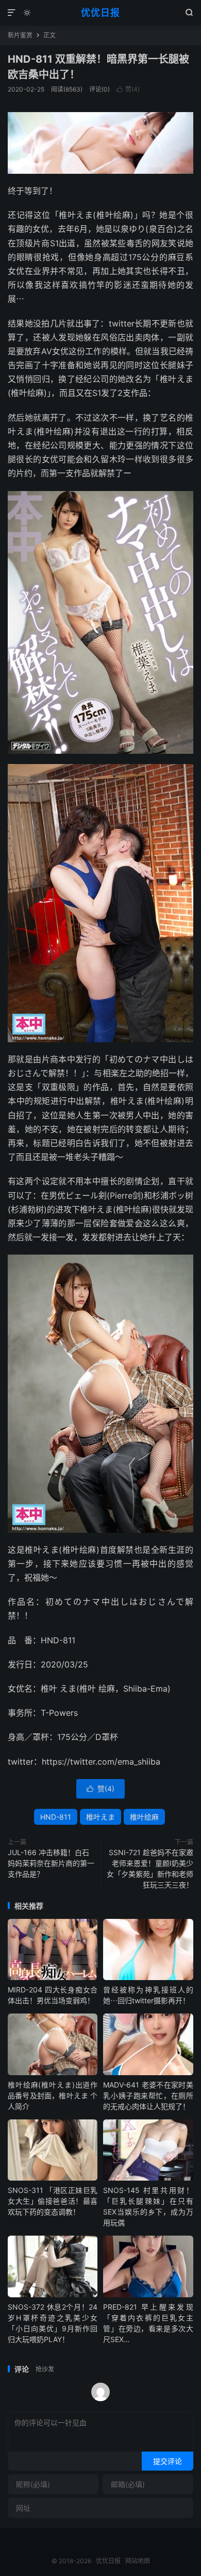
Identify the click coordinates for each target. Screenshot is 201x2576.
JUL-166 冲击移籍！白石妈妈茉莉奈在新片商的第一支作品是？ (51, 1863)
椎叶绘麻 (144, 1817)
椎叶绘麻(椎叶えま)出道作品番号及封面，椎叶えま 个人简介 (53, 2096)
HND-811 (56, 1817)
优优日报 (100, 13)
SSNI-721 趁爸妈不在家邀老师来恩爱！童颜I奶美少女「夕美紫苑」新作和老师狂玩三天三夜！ (150, 1868)
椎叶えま (100, 1817)
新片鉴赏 (20, 35)
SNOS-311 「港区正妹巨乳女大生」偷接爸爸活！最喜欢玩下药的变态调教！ (53, 2201)
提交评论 (167, 2461)
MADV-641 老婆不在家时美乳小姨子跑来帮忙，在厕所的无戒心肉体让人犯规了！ (148, 2096)
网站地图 (138, 2561)
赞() (128, 89)
